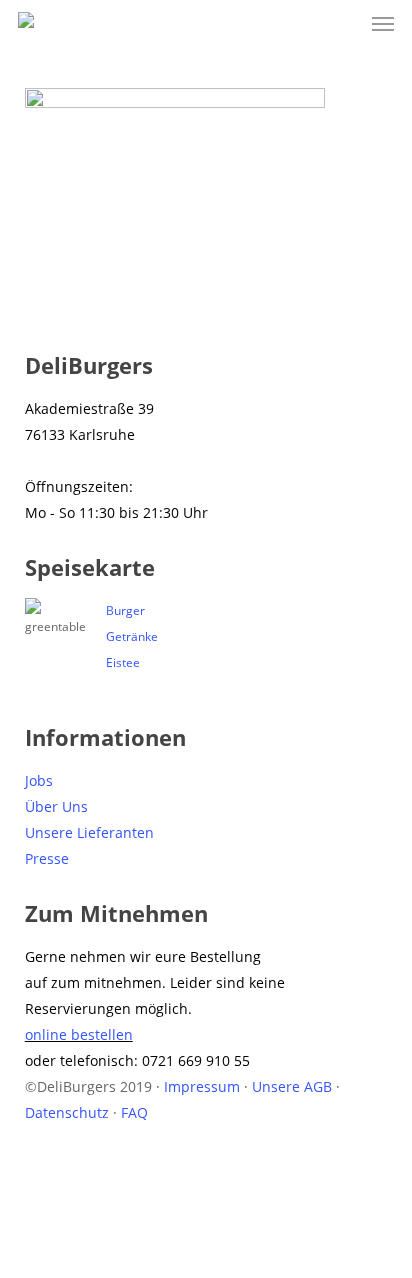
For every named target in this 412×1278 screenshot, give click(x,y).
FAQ (134, 1112)
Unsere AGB (292, 1086)
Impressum (202, 1086)
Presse (47, 858)
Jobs (39, 780)
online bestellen (79, 1034)
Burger (125, 610)
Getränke (132, 636)
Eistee (123, 662)
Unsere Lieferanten (89, 832)
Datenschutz (67, 1112)
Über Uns (56, 806)
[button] (383, 24)
